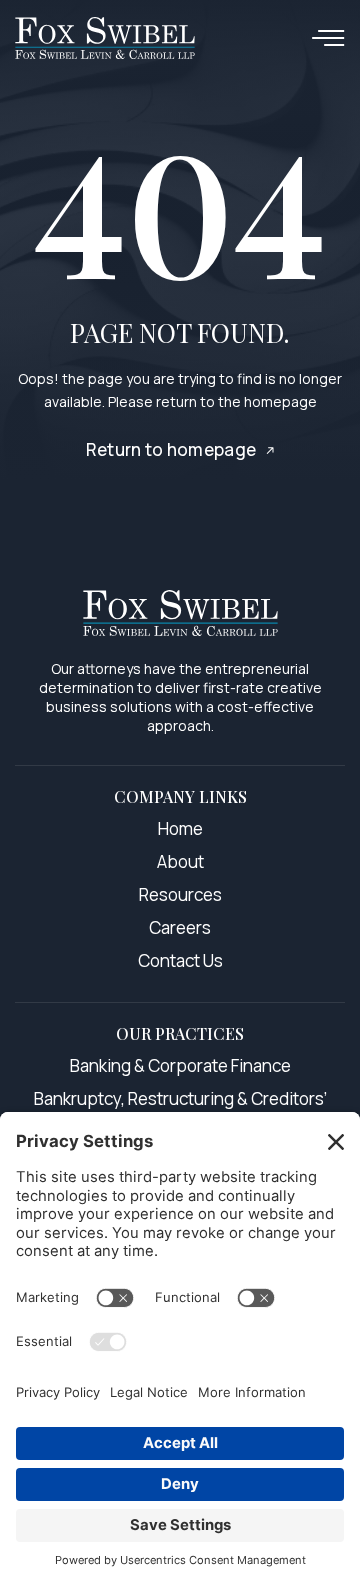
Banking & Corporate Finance (180, 1065)
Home (180, 828)
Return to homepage (171, 449)
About (180, 861)
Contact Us (180, 960)
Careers (180, 927)
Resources (180, 894)
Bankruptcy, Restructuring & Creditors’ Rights (180, 1110)
